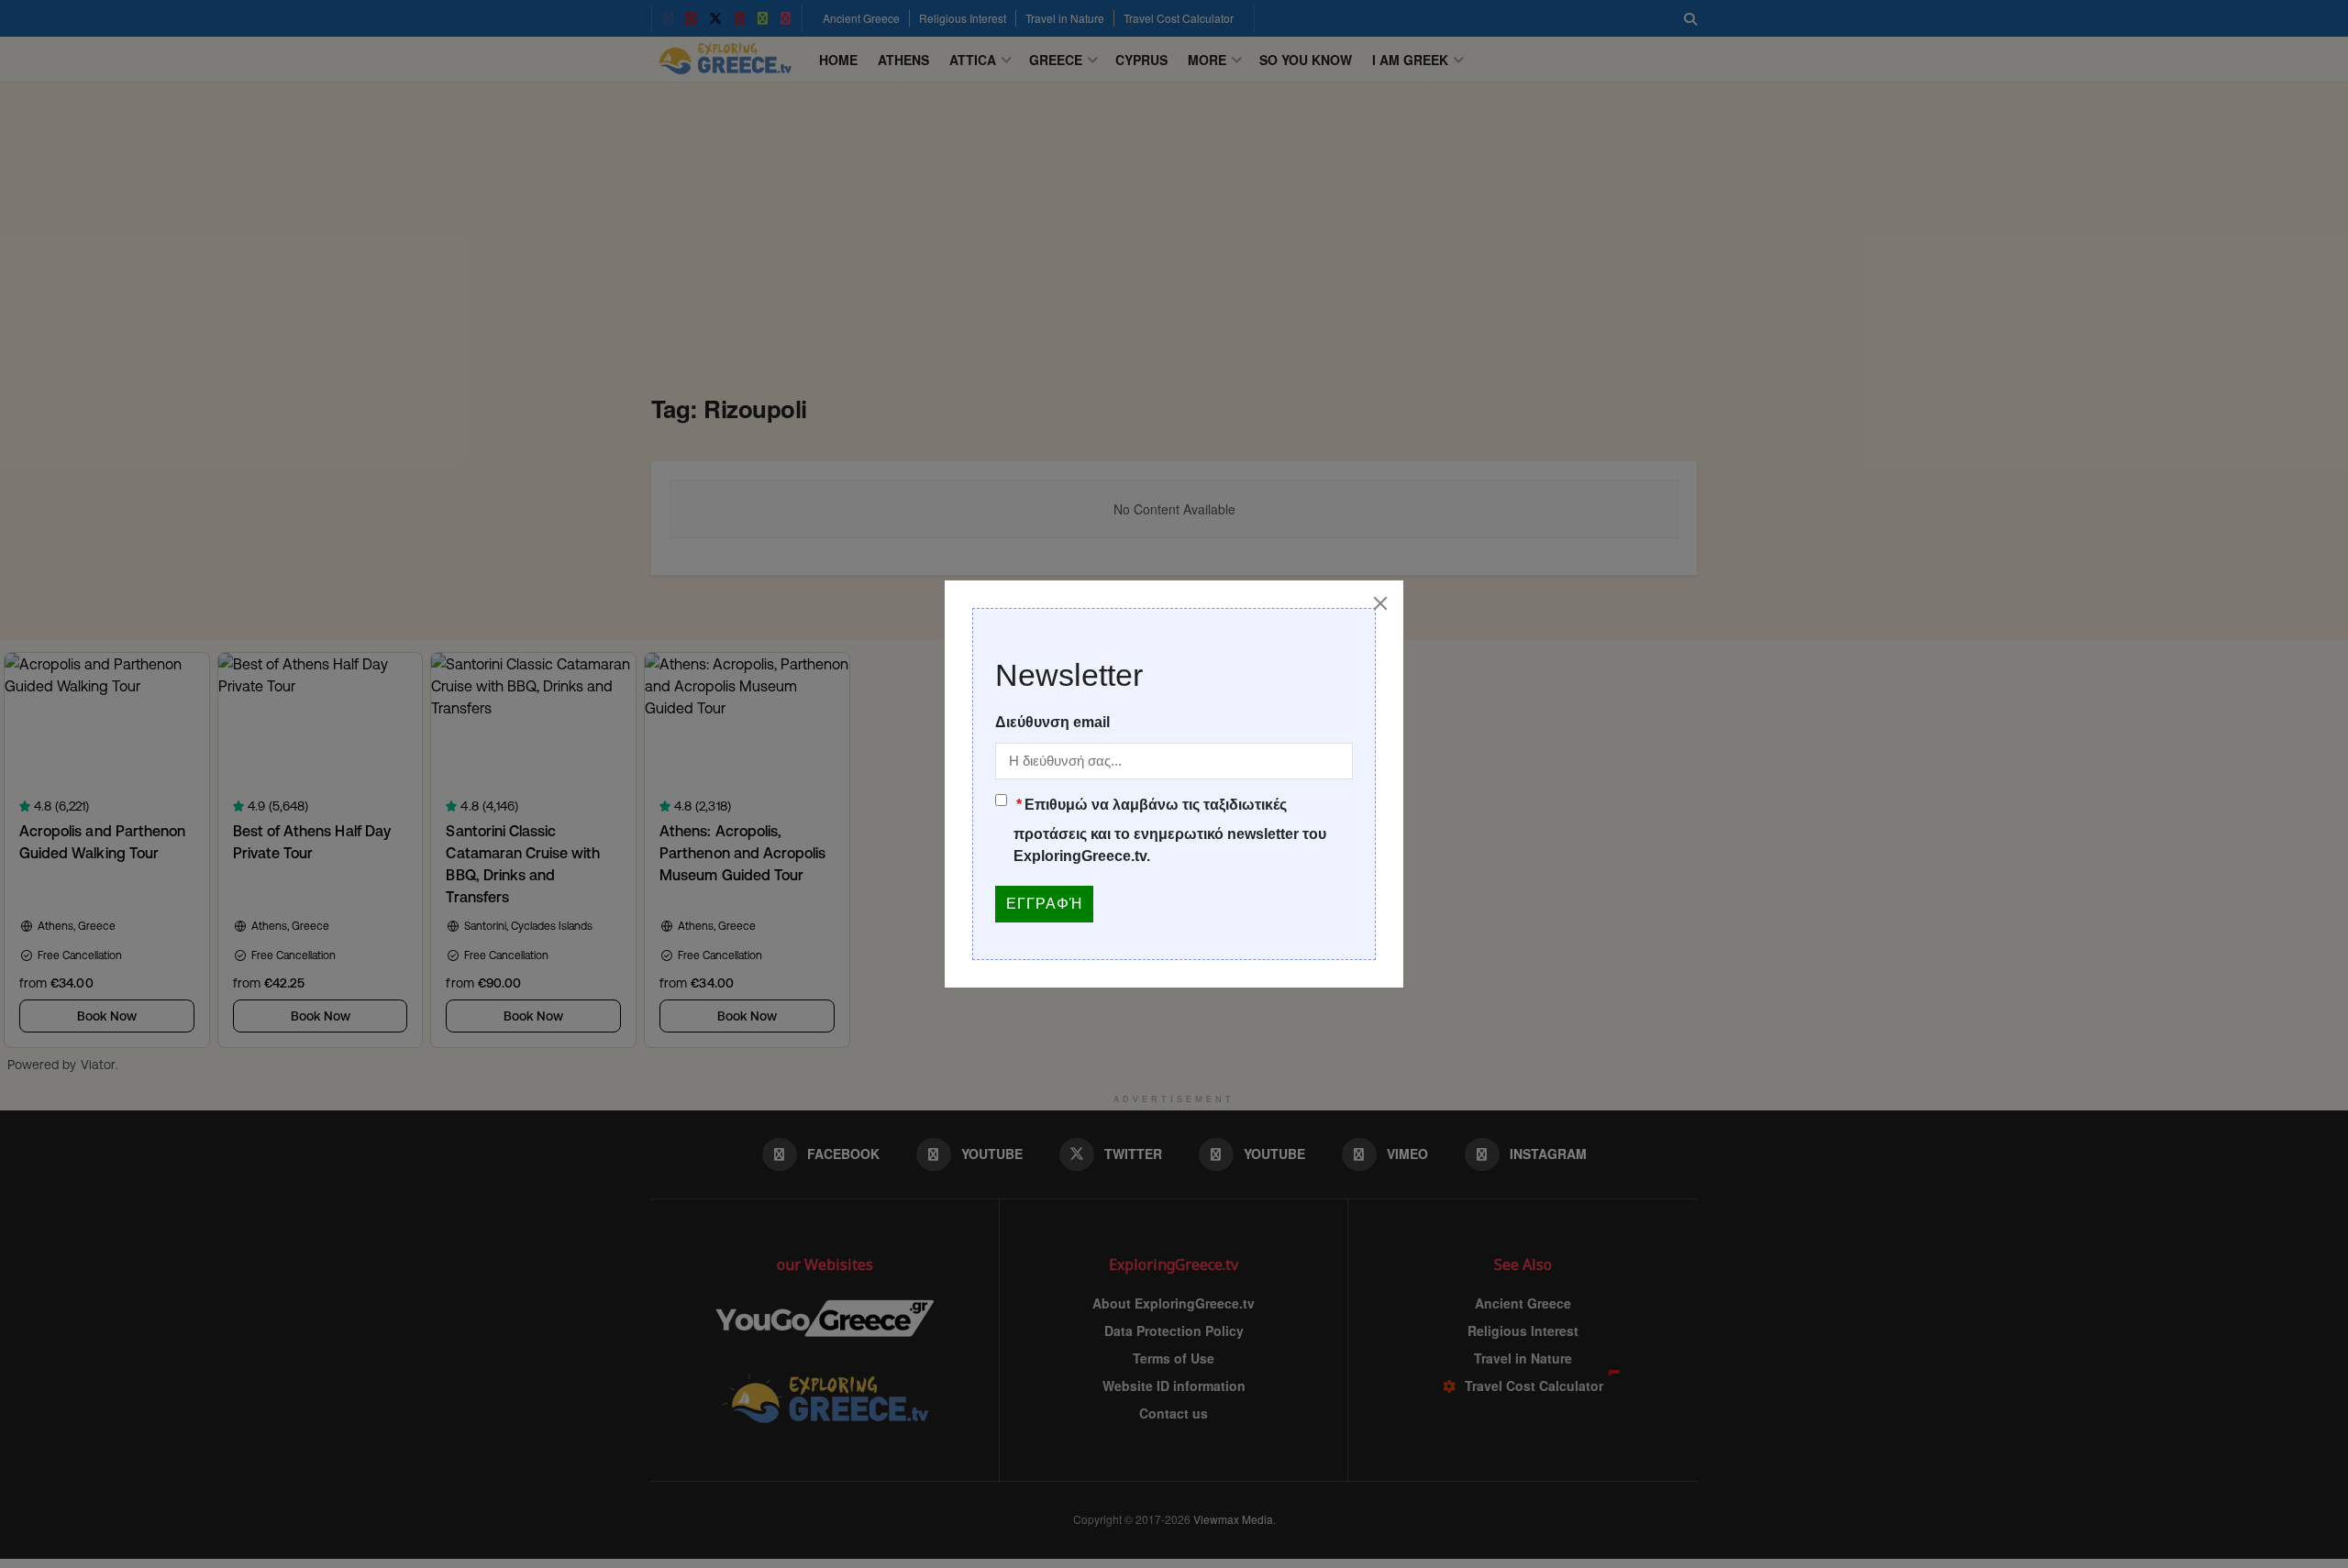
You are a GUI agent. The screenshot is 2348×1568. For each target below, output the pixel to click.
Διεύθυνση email (1052, 722)
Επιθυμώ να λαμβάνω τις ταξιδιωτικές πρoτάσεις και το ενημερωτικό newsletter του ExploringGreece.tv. (1170, 830)
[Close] (1380, 603)
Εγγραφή (1044, 904)
